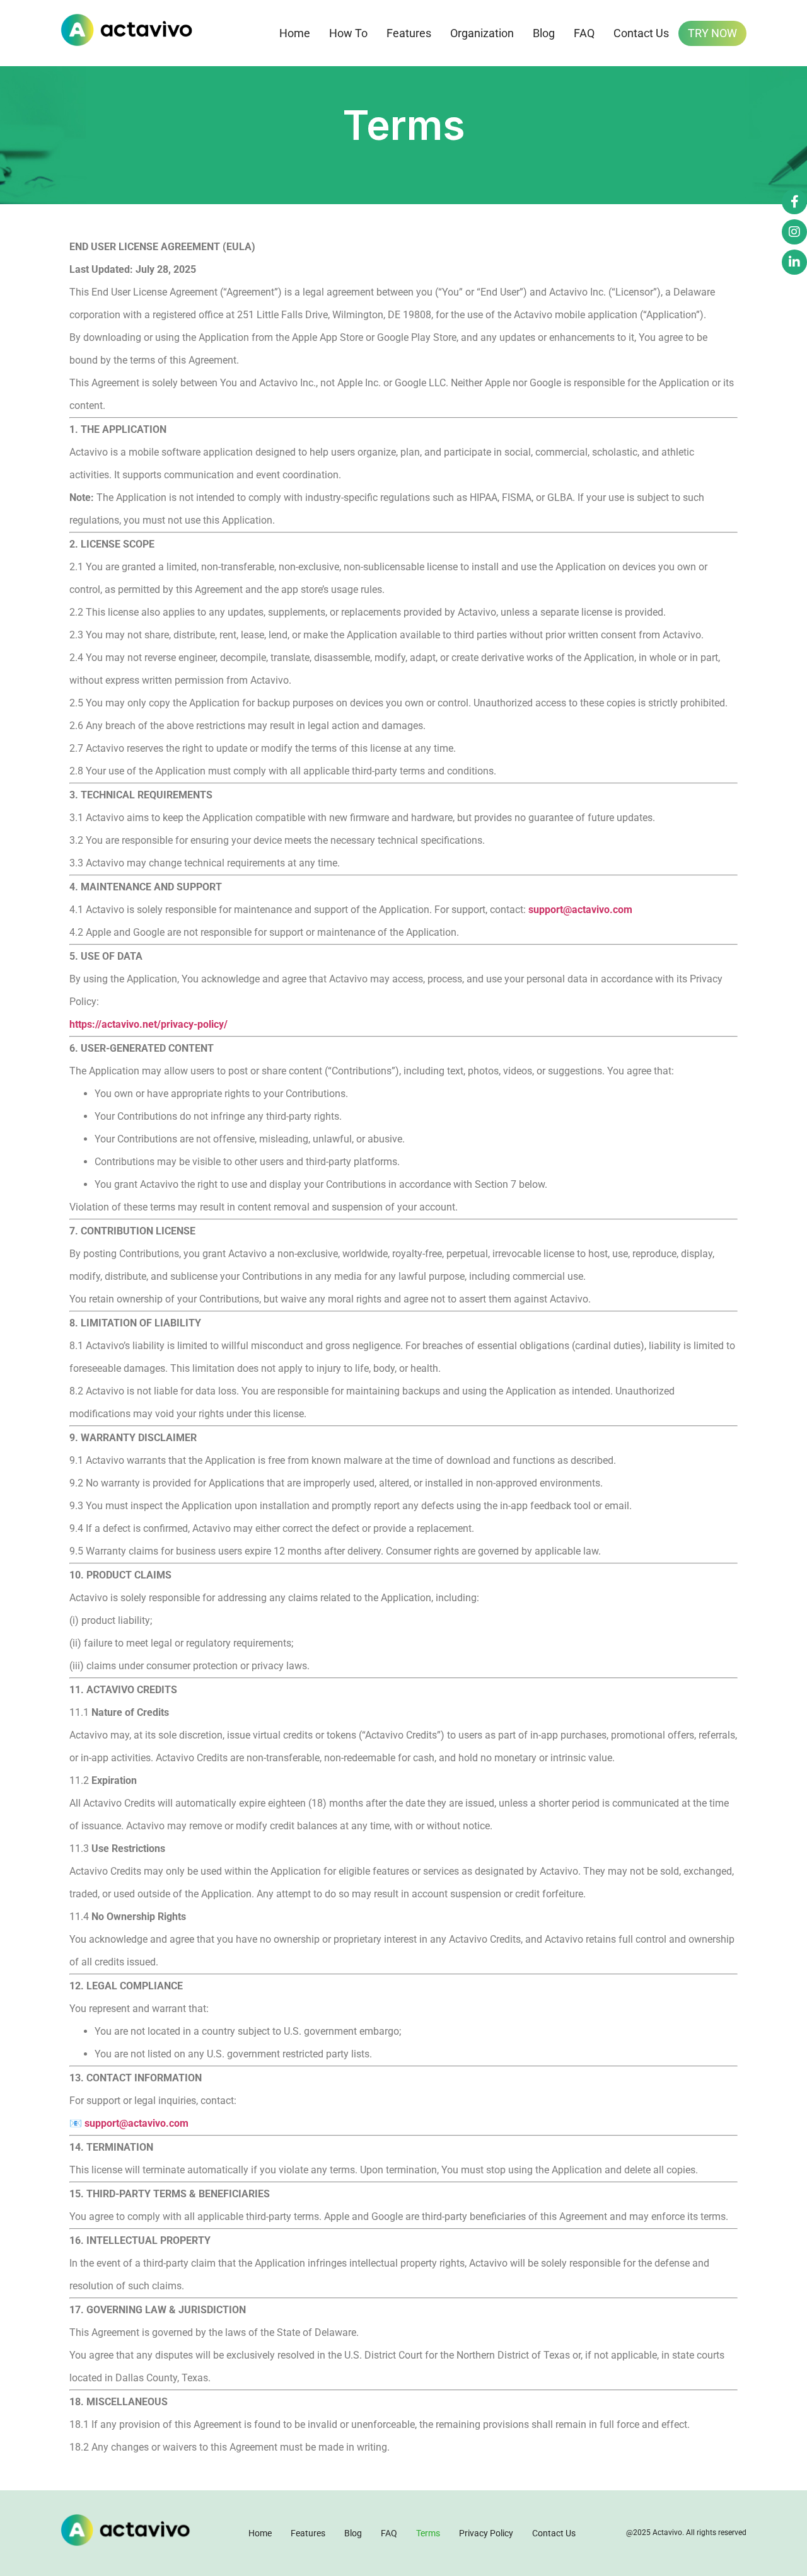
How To (348, 33)
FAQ (584, 33)
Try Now (712, 33)
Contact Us (641, 33)
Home (295, 33)
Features (409, 33)
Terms (428, 2533)
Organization (482, 33)
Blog (544, 33)
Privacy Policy (486, 2533)
